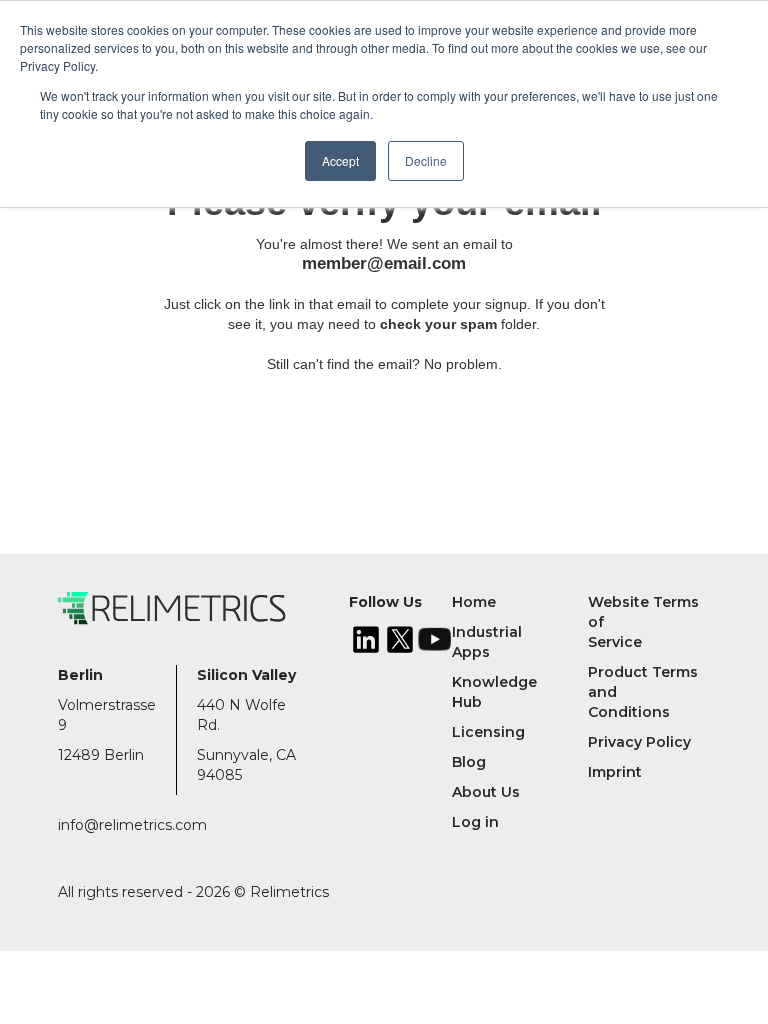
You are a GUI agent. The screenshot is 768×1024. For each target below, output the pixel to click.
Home (474, 602)
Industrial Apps (487, 642)
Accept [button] (340, 160)
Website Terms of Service (643, 622)
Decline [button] (426, 160)
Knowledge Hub (494, 692)
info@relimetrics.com (132, 825)
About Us (486, 792)
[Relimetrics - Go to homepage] (203, 608)
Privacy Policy (639, 742)
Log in (475, 822)
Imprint (615, 772)
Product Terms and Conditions (643, 692)
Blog (469, 762)
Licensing (488, 732)
